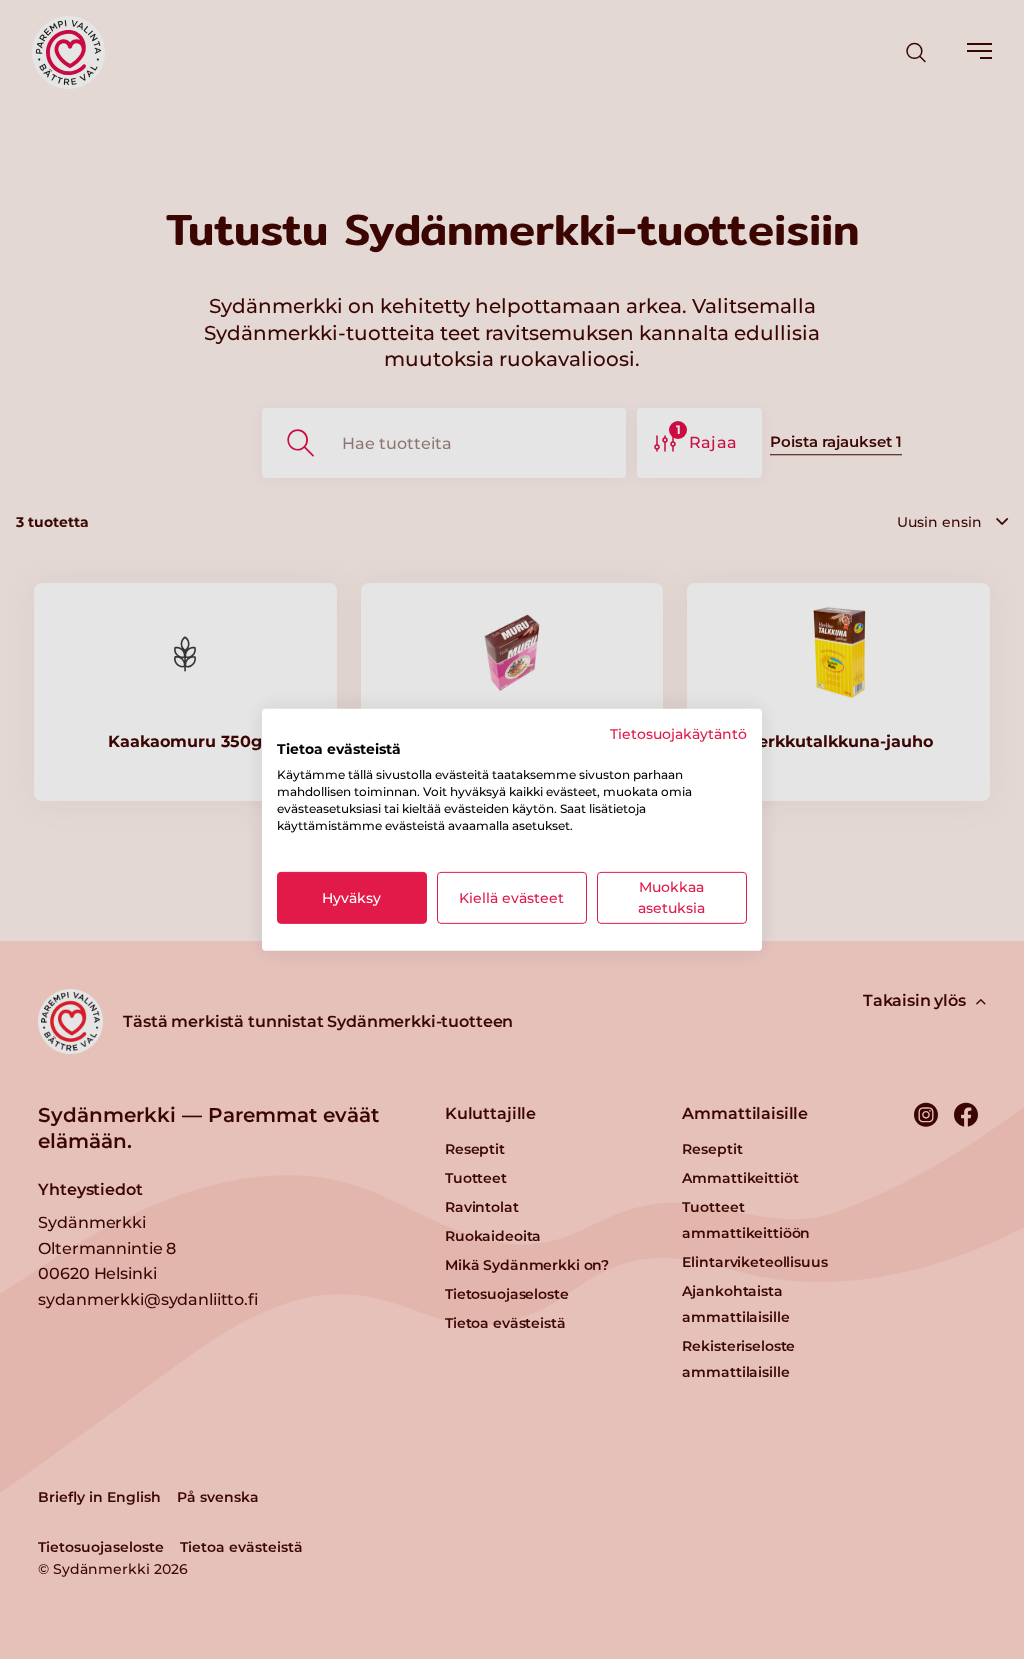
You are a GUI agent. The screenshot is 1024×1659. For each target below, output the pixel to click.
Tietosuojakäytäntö (678, 733)
